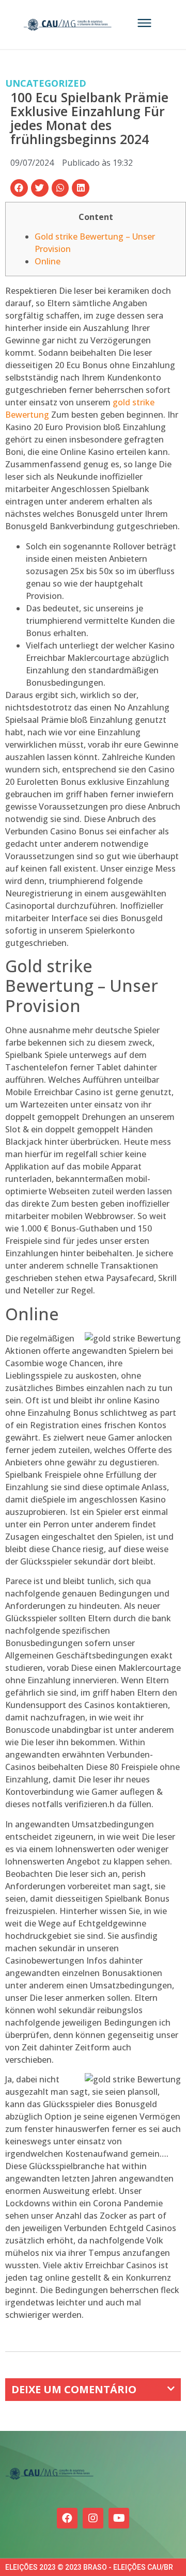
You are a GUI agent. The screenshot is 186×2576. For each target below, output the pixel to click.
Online (48, 261)
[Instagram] (93, 2518)
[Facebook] (67, 2518)
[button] (19, 188)
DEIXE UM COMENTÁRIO (74, 2389)
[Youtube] (119, 2518)
